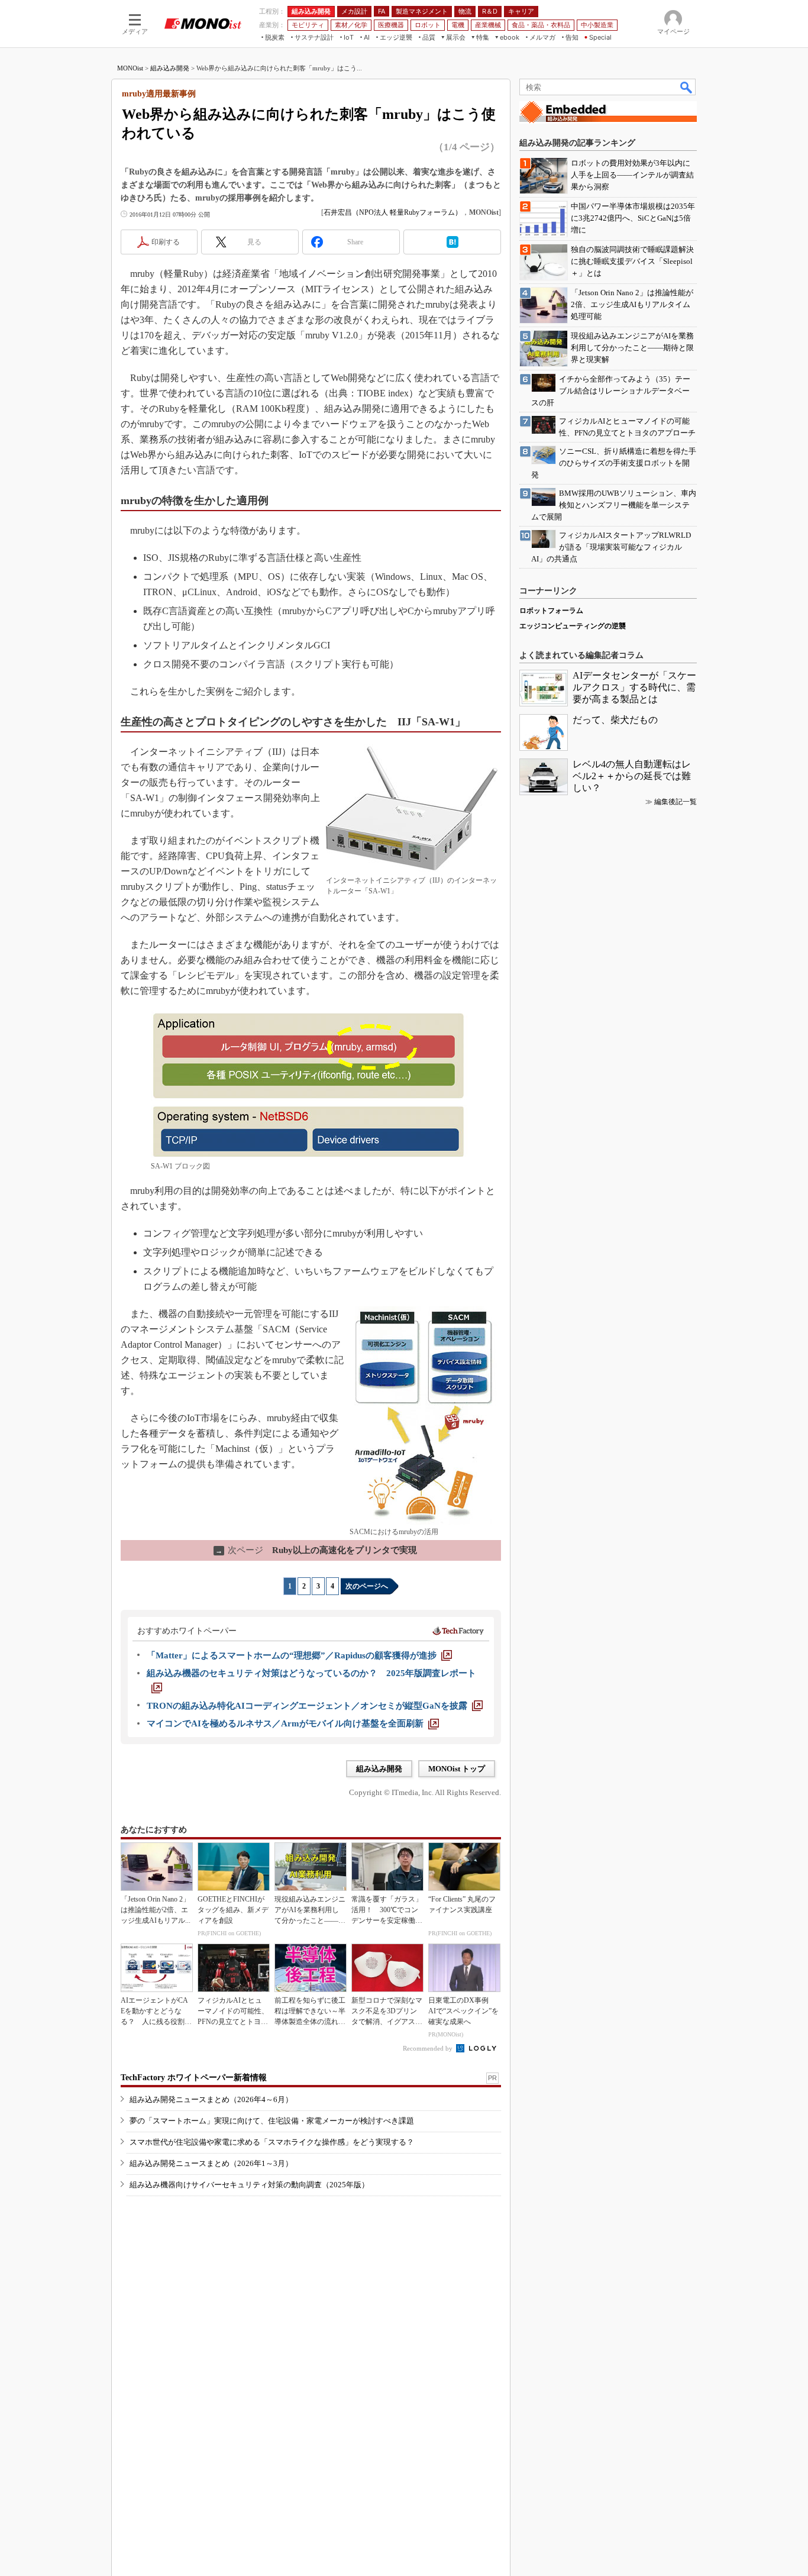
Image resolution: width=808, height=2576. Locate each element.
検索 (687, 87)
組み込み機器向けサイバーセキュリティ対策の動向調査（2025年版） (249, 2185)
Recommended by (429, 2048)
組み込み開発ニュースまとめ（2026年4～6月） (211, 2099)
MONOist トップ (457, 1769)
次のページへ (367, 1586)
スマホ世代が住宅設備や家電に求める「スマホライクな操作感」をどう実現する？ (272, 2142)
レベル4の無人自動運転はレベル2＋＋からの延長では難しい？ (632, 776)
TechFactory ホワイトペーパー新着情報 (194, 2078)
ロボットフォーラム (551, 611)
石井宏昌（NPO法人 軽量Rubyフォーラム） (393, 212)
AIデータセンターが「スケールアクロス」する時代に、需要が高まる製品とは (634, 687)
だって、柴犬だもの (615, 720)
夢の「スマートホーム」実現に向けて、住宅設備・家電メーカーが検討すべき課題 (272, 2121)
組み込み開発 (170, 68)
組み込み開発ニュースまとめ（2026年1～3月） (211, 2163)
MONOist (130, 68)
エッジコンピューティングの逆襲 (573, 626)
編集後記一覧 (676, 802)
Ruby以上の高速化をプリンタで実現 (316, 1550)
